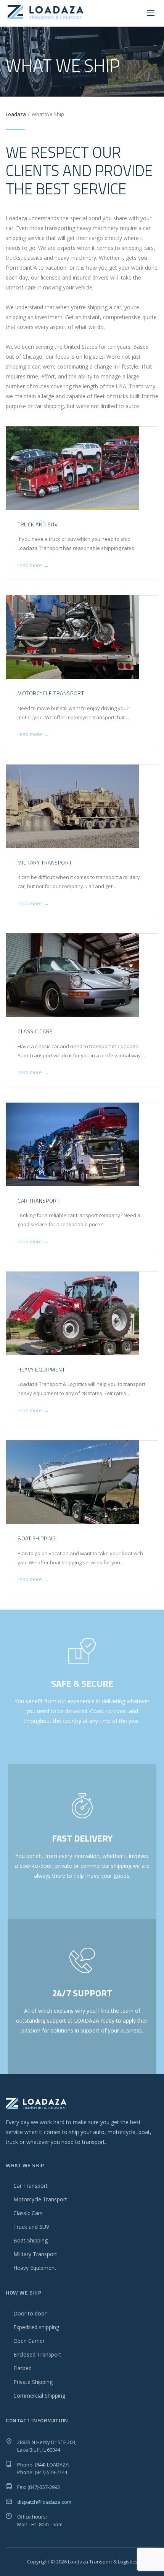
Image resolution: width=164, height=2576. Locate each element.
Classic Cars (35, 1031)
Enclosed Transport (37, 2354)
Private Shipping (33, 2382)
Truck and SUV (38, 524)
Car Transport (39, 1201)
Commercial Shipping (39, 2396)
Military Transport (45, 862)
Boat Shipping (37, 1538)
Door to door (30, 2313)
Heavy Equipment (41, 1369)
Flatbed (23, 2368)
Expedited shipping (36, 2327)
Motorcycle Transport (51, 693)
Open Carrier (29, 2341)
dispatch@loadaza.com (44, 2502)
